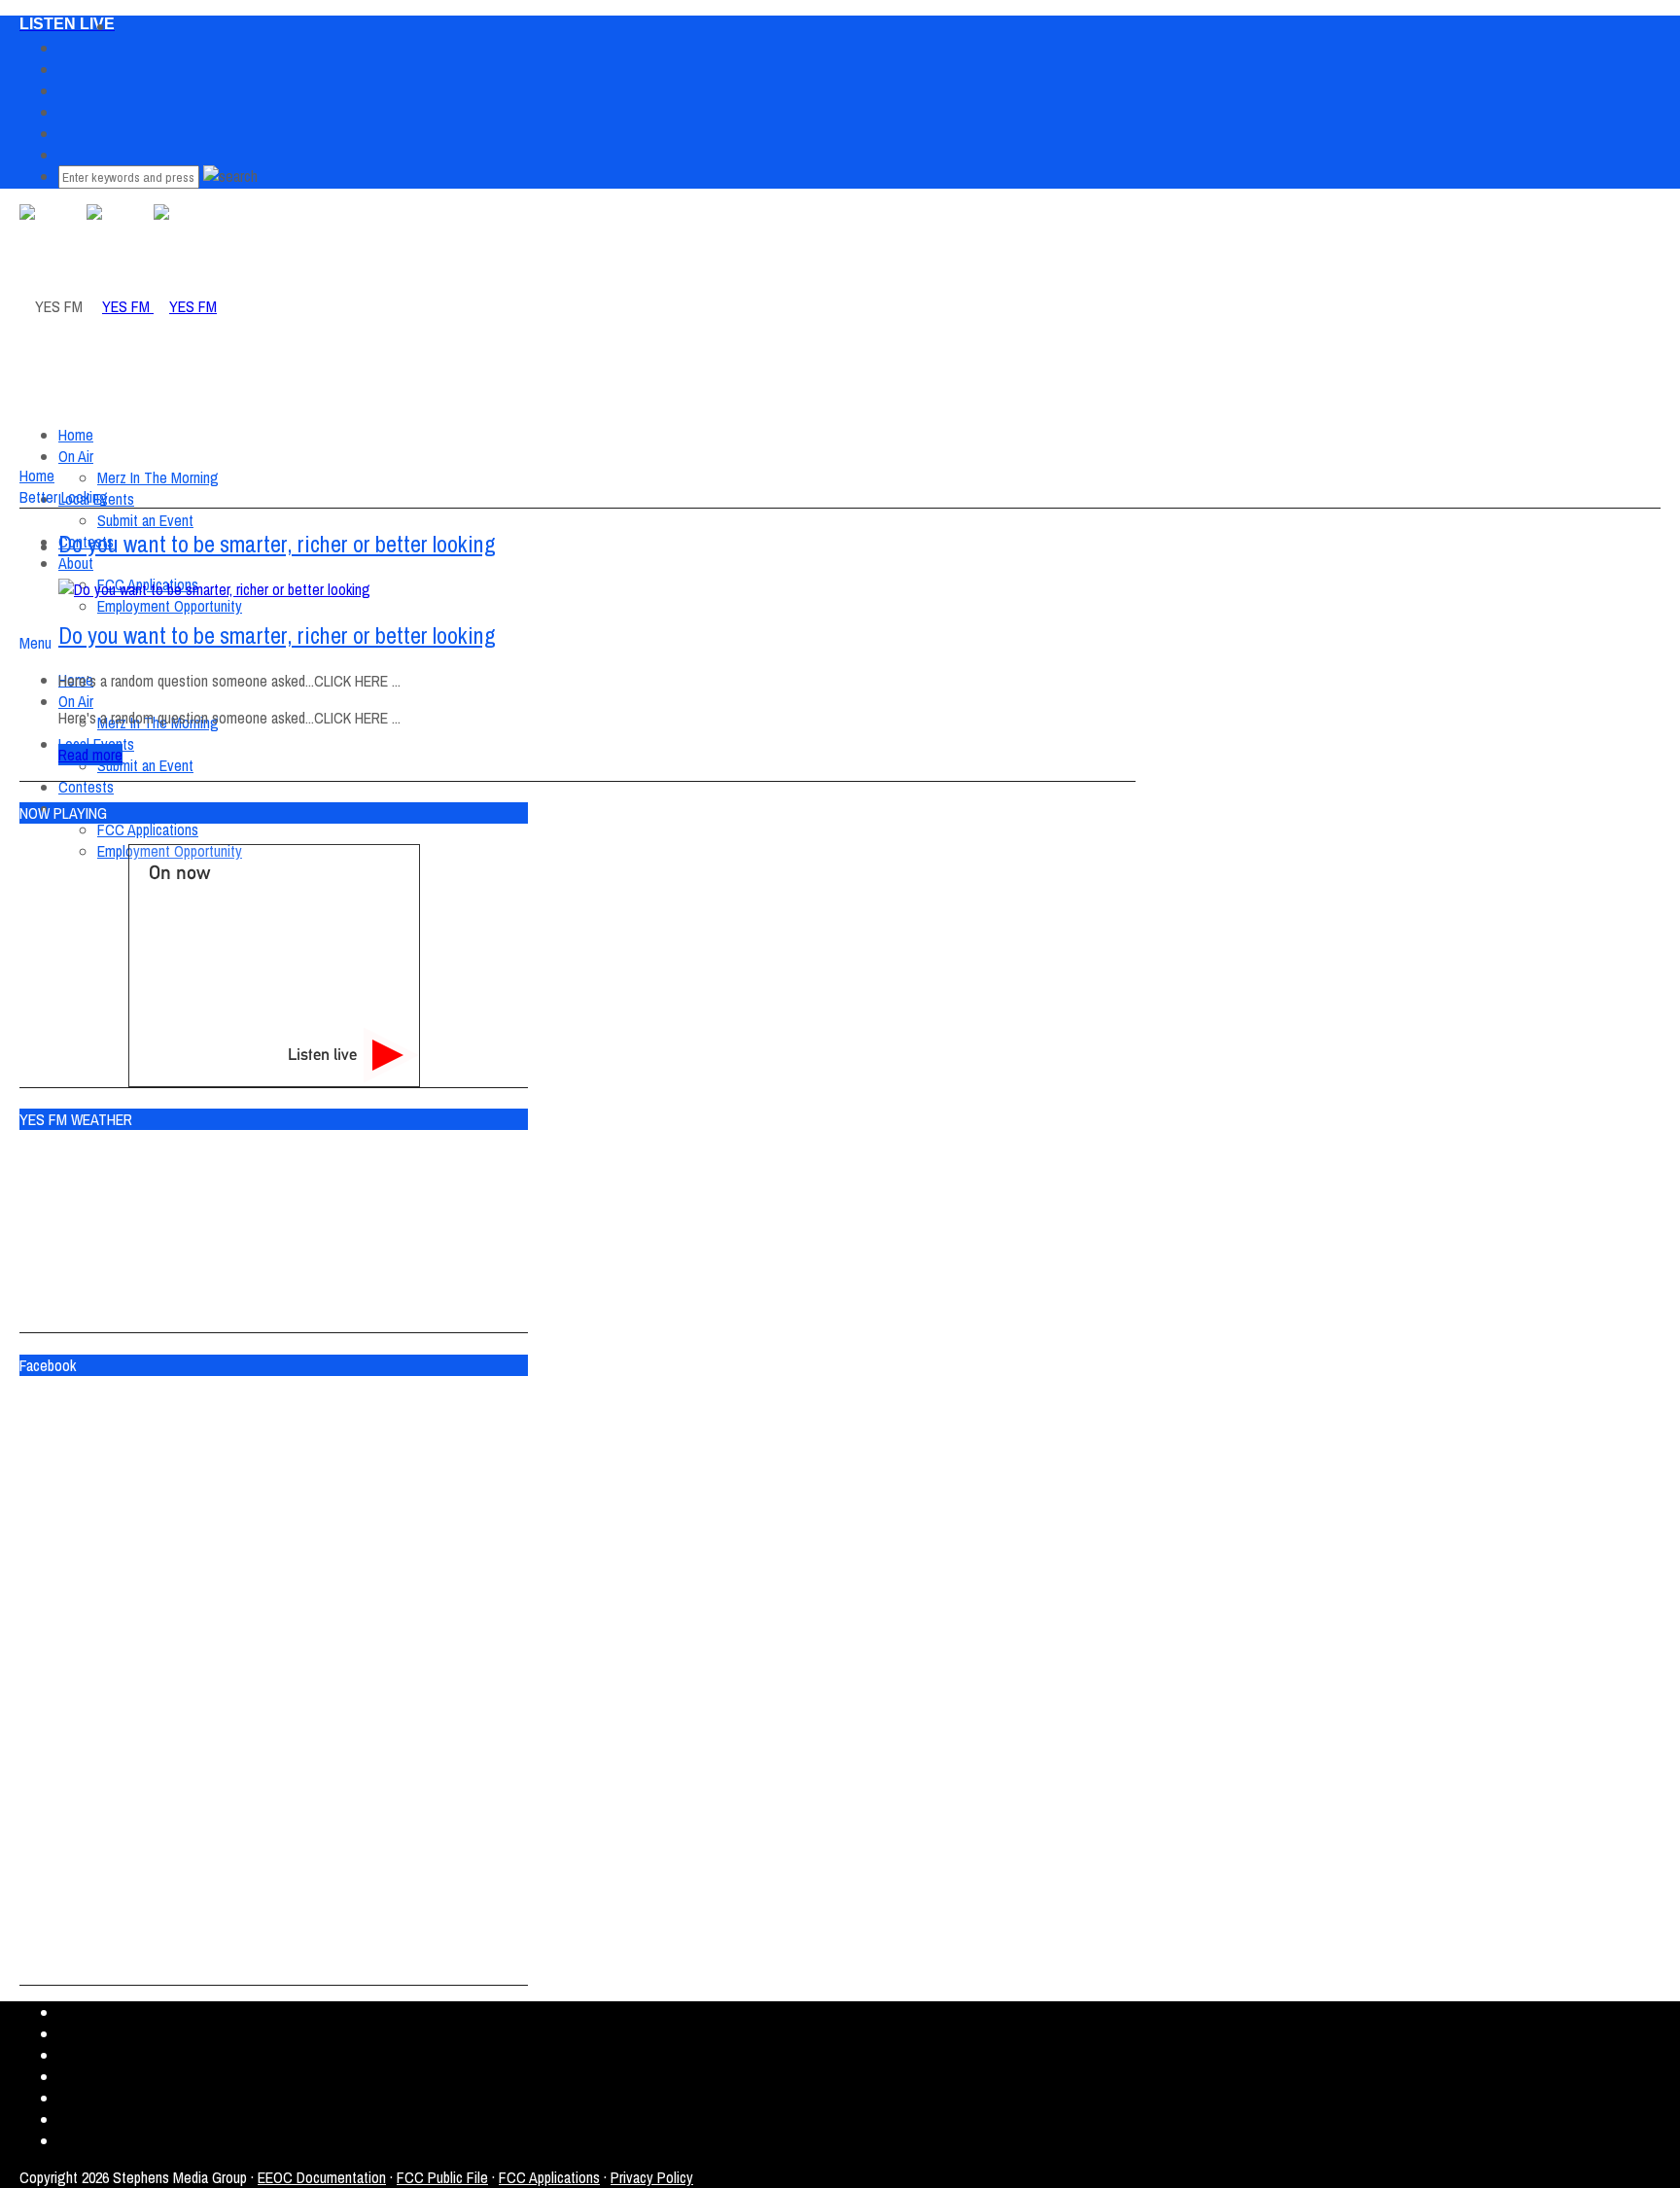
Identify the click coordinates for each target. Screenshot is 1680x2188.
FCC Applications (148, 829)
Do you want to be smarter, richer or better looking (277, 635)
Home (76, 435)
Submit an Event (145, 765)
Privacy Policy (652, 2177)
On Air (76, 456)
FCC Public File (442, 2177)
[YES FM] (152, 306)
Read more (90, 755)
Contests (86, 787)
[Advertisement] (373, 521)
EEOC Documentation (322, 2177)
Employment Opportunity (170, 606)
